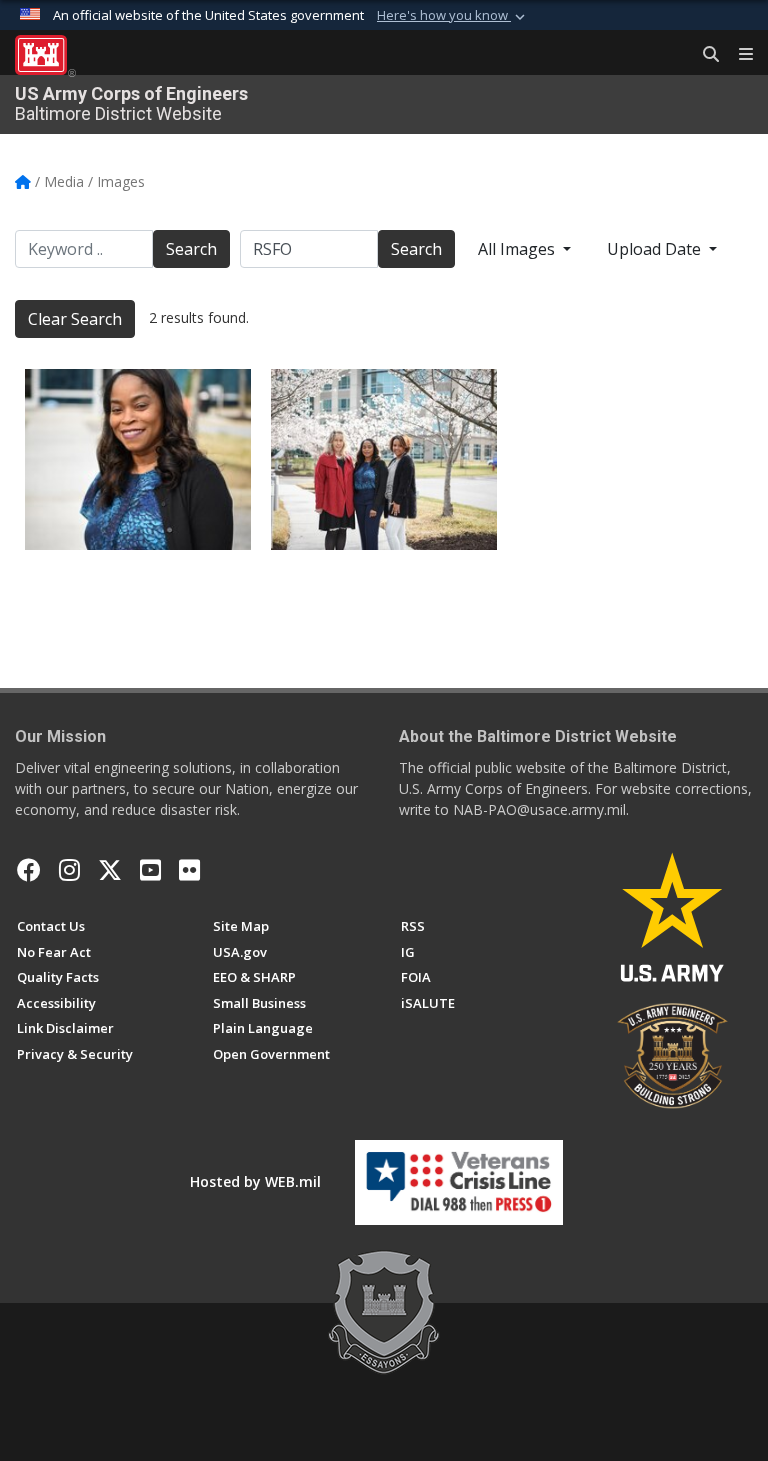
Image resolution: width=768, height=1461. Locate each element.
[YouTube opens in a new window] (150, 870)
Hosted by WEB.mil (255, 1181)
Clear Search (75, 319)
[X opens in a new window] (110, 870)
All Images (518, 249)
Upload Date (656, 249)
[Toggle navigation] (738, 55)
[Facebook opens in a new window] (29, 870)
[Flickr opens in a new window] (189, 870)
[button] (453, 16)
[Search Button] (704, 55)
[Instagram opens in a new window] (69, 870)
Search (191, 249)
